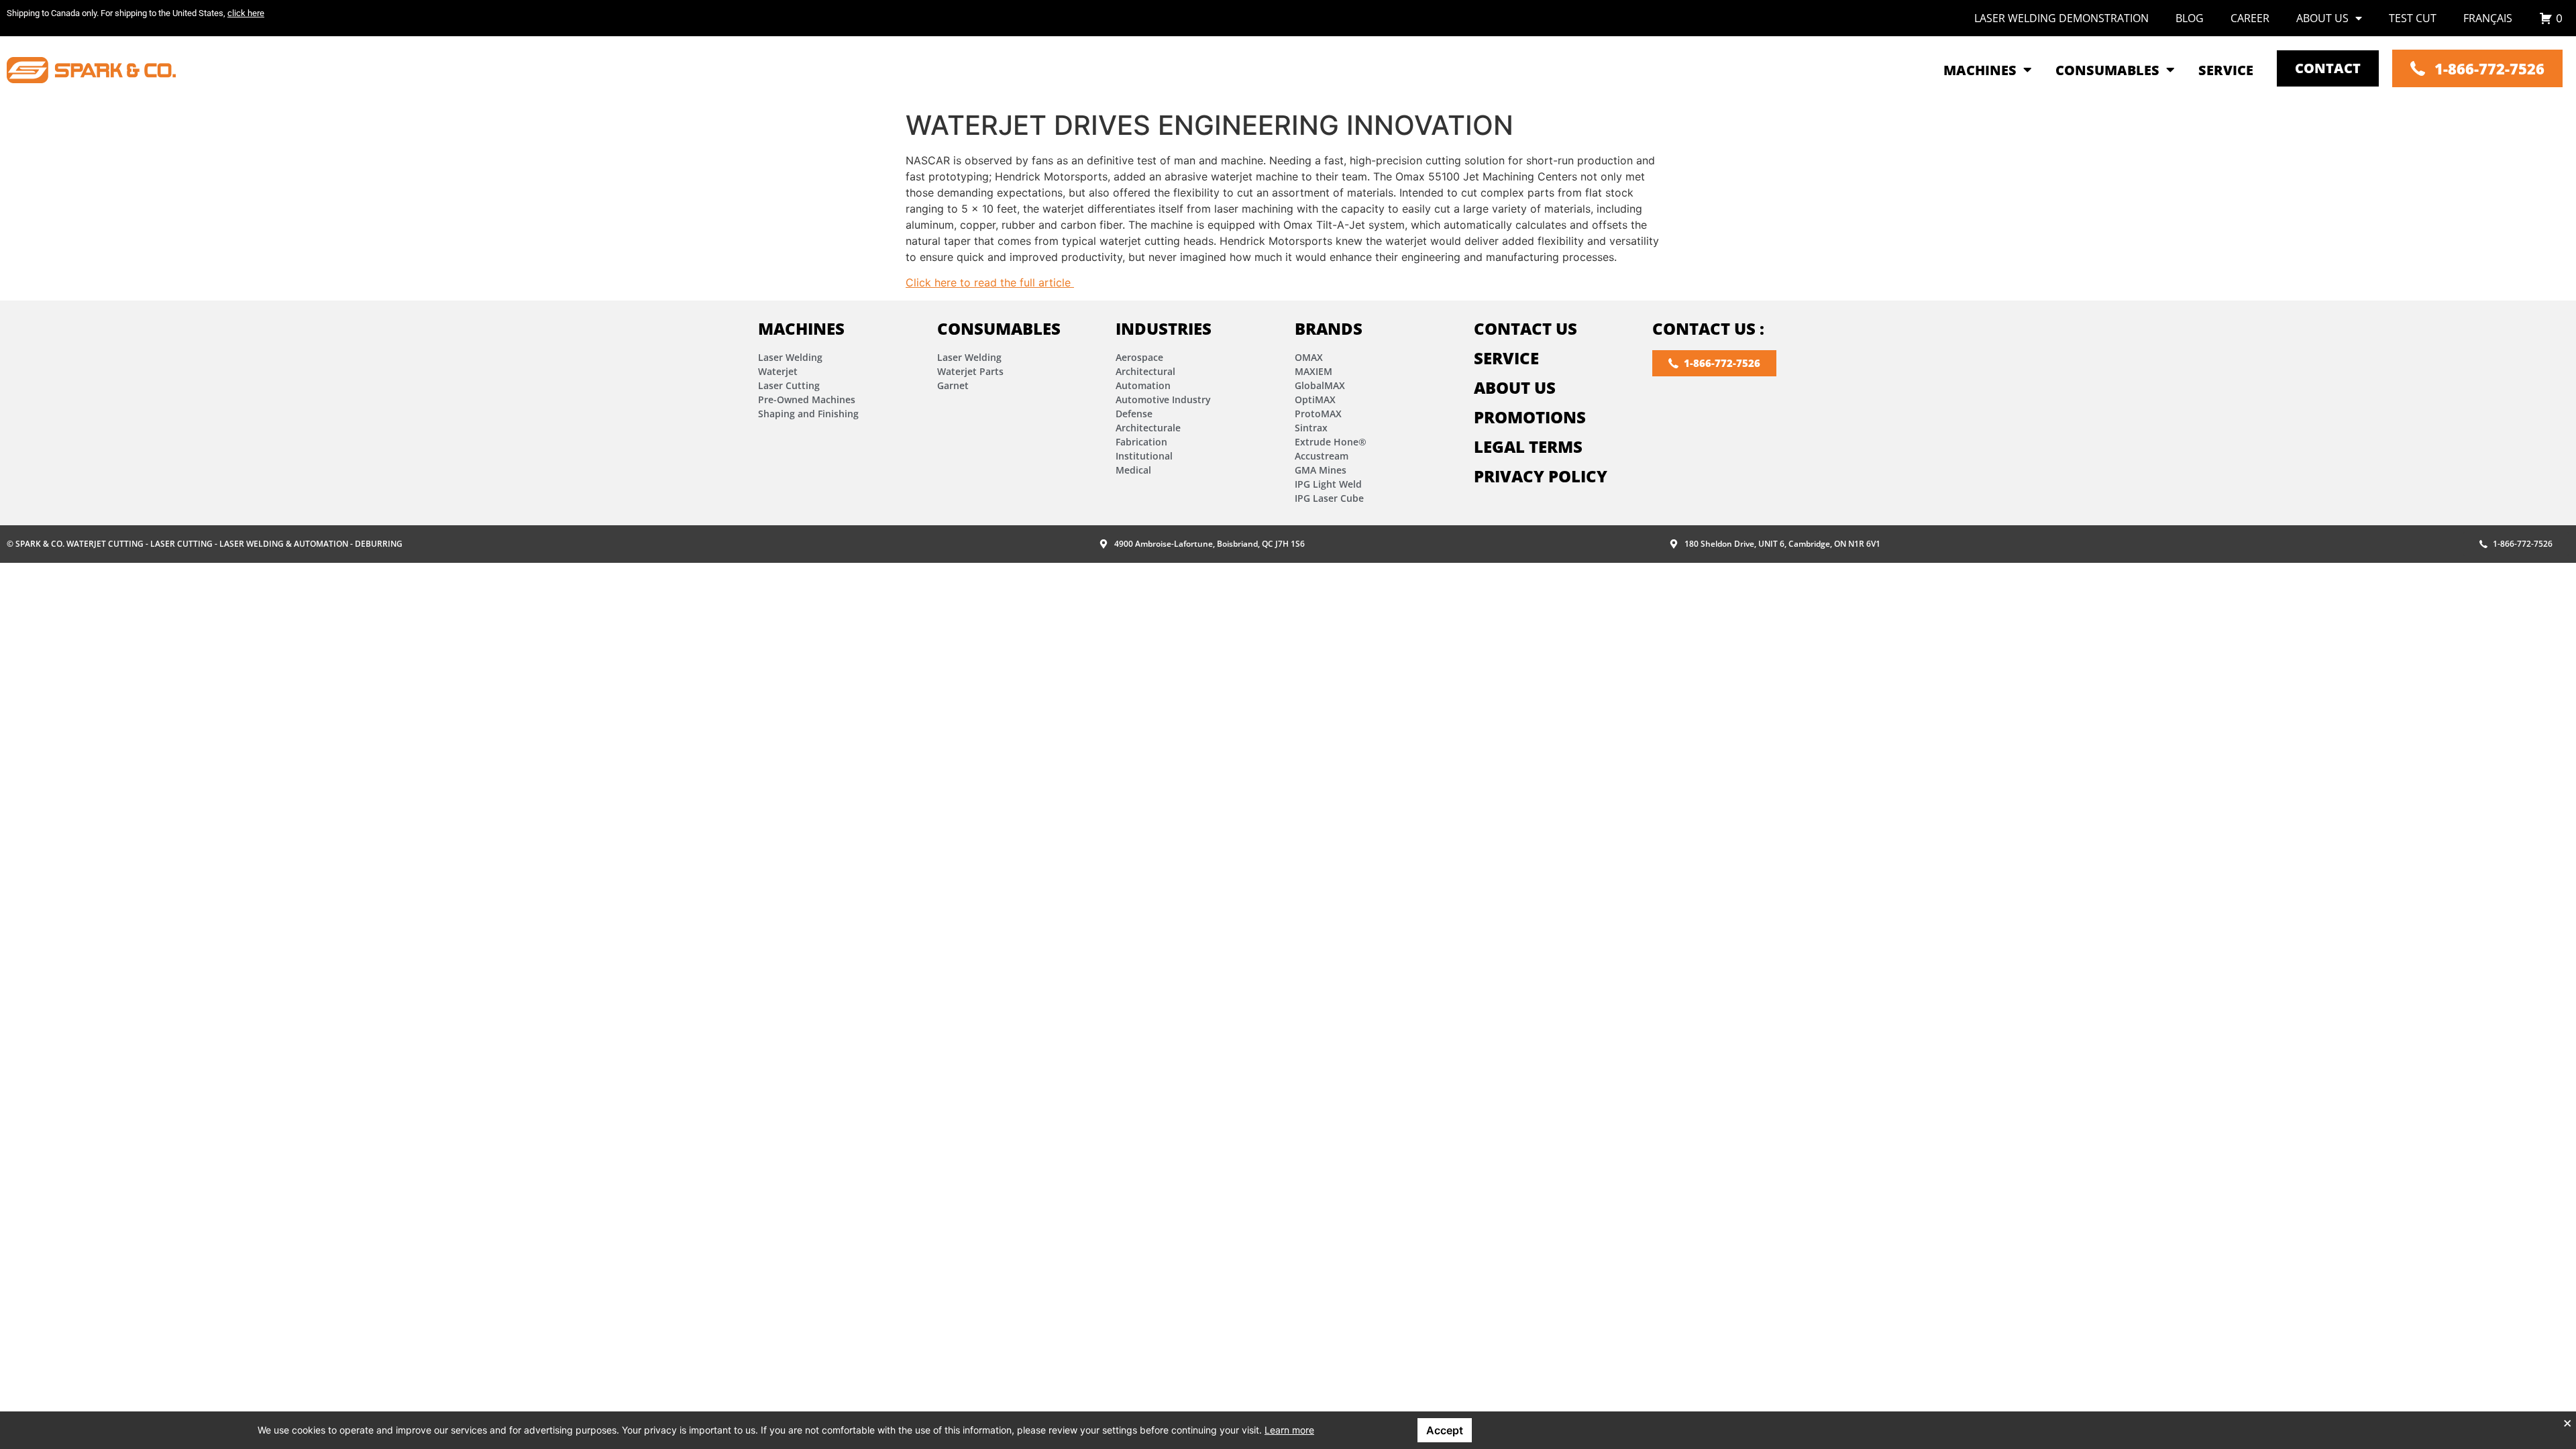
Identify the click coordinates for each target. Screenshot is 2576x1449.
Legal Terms (1528, 446)
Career (2250, 18)
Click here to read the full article (990, 282)
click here (246, 13)
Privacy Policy (1541, 476)
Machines (801, 328)
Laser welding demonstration (2061, 18)
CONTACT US (1525, 328)
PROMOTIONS (1530, 417)
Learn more (1289, 1430)
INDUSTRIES (1164, 328)
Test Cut (2413, 18)
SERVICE (1506, 358)
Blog (2190, 18)
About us (2322, 18)
